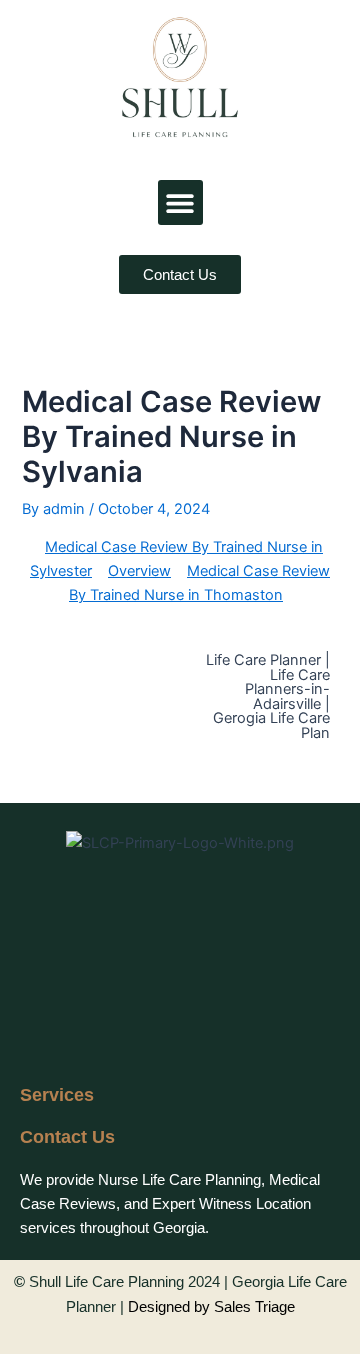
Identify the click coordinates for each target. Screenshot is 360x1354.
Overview (139, 571)
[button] (180, 202)
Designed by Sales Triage (211, 1307)
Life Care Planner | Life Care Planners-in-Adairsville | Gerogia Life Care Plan (268, 697)
